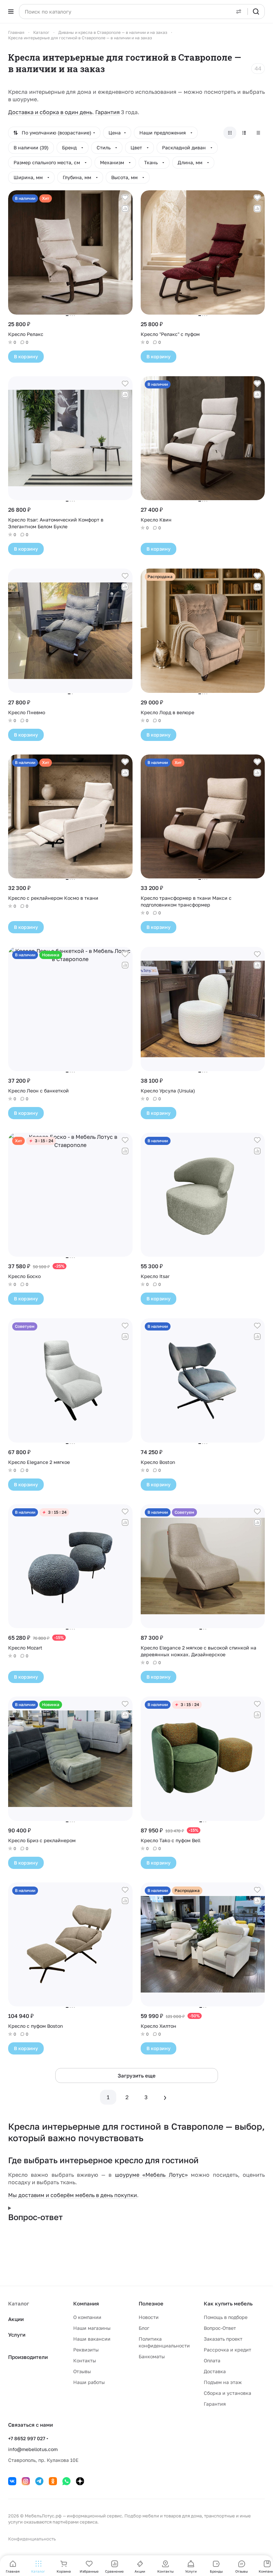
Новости (149, 2317)
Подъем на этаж (223, 2382)
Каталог (19, 2303)
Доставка (215, 2371)
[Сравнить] (125, 209)
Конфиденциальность (32, 2539)
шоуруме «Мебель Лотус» (151, 2175)
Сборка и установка (227, 2393)
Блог (144, 2328)
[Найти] (256, 12)
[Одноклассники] (53, 2481)
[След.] (165, 2097)
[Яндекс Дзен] (80, 2481)
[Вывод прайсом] (258, 133)
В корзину (26, 356)
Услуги (17, 2335)
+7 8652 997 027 (27, 2438)
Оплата (212, 2360)
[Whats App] (66, 2481)
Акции (16, 2319)
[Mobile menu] (11, 12)
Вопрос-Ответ (220, 2328)
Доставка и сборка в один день (50, 112)
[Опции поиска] (239, 12)
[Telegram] (39, 2481)
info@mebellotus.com (33, 2449)
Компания (86, 2303)
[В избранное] (125, 198)
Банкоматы (152, 2356)
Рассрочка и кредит (227, 2350)
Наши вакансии (92, 2339)
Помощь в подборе (226, 2317)
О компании (87, 2317)
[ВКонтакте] (12, 2481)
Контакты (85, 2360)
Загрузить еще (137, 2075)
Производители (28, 2357)
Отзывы (82, 2371)
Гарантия (107, 112)
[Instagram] (26, 2481)
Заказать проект (223, 2339)
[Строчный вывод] (244, 133)
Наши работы (89, 2382)
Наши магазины (92, 2328)
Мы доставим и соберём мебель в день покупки (73, 2195)
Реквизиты (86, 2350)
